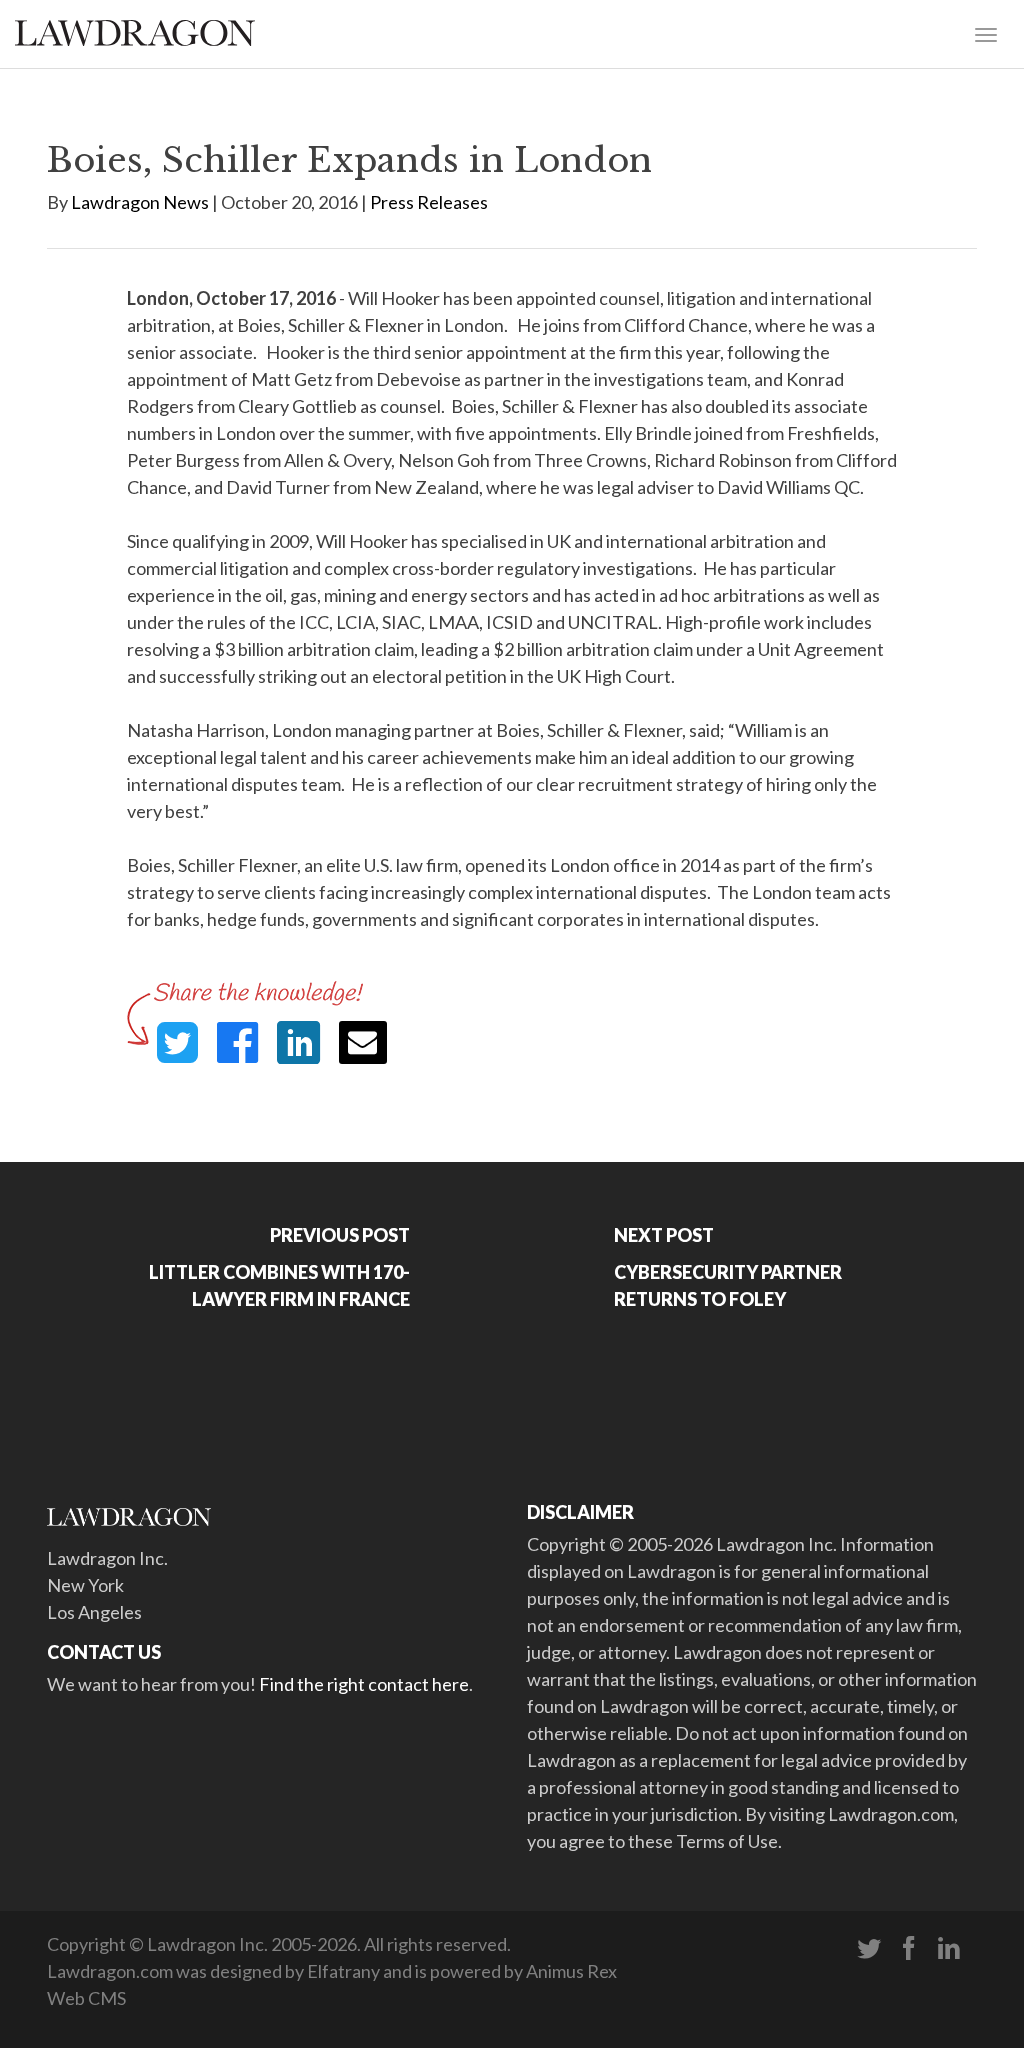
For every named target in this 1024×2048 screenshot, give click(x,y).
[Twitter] (869, 1949)
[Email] (363, 1042)
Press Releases (429, 202)
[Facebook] (909, 1949)
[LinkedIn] (949, 1949)
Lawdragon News (140, 202)
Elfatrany (343, 1971)
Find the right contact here (364, 1684)
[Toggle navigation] (986, 33)
